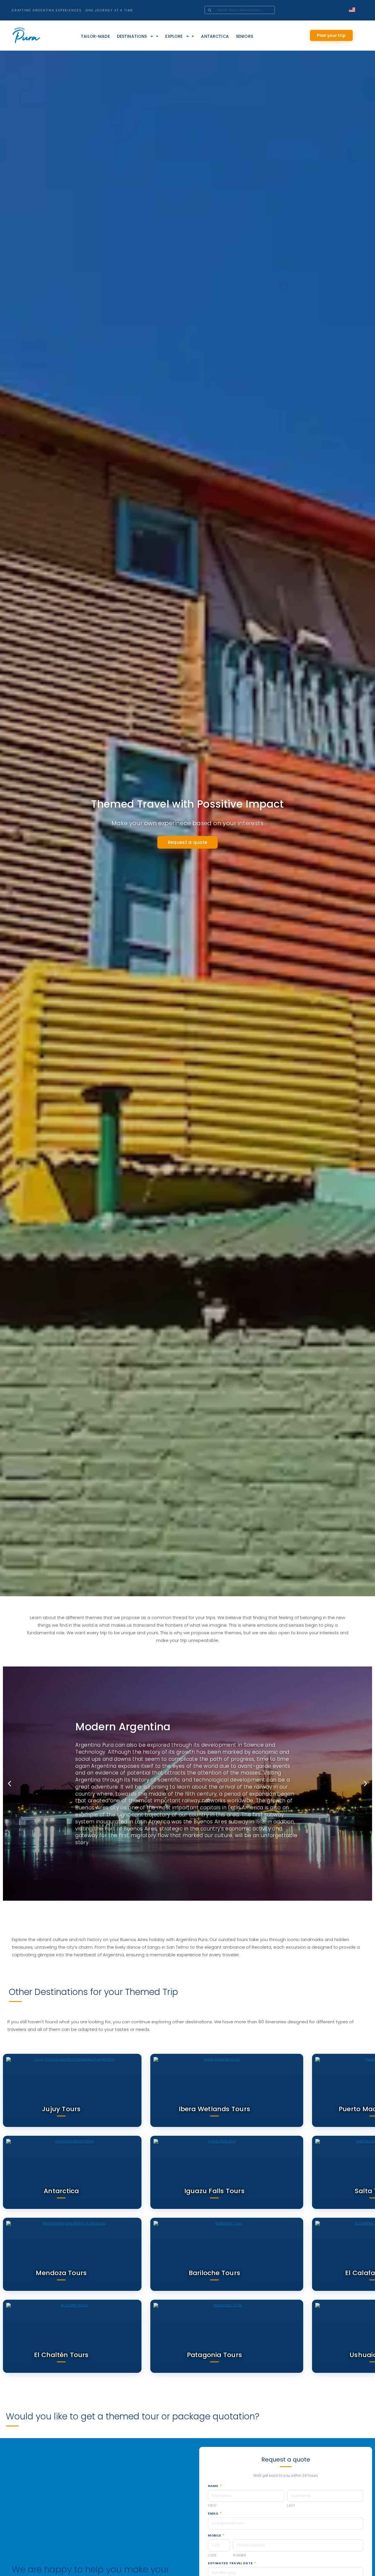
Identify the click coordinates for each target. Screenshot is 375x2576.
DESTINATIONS (132, 36)
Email (215, 2514)
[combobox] (248, 10)
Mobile (216, 2536)
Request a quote (188, 842)
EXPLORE (174, 36)
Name (215, 2486)
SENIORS (244, 36)
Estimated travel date (232, 2563)
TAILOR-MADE (95, 36)
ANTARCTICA (215, 36)
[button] (10, 1783)
